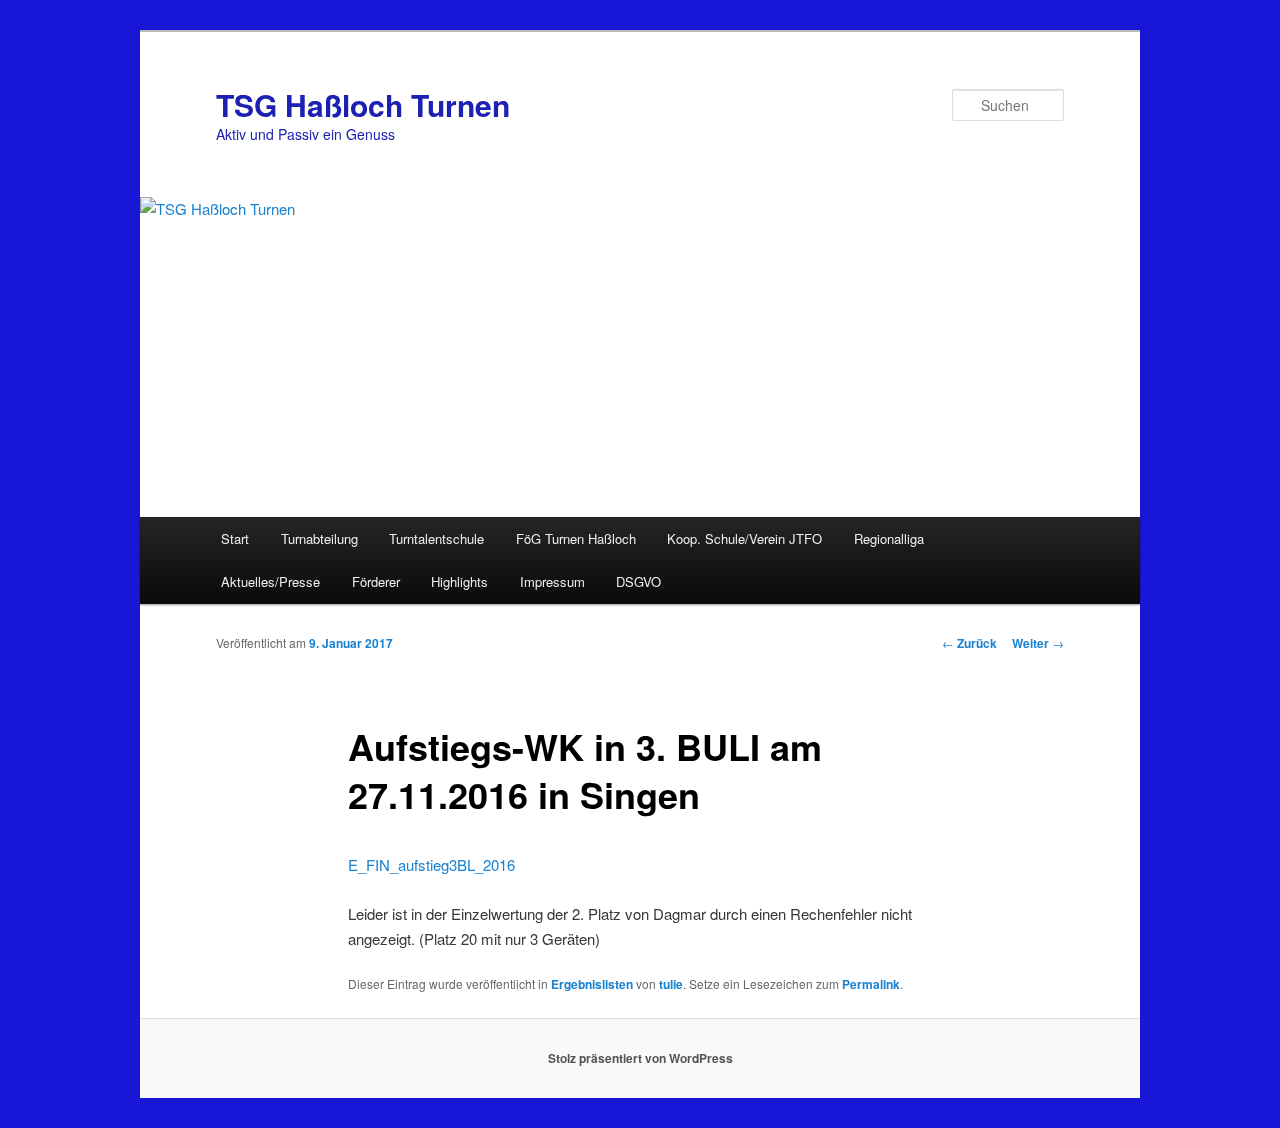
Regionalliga (889, 538)
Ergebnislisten (592, 984)
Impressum (552, 581)
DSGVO (638, 581)
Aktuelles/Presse (270, 581)
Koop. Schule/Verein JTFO (744, 538)
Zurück (969, 643)
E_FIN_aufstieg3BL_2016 (431, 864)
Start (235, 538)
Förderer (376, 581)
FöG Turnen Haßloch (576, 538)
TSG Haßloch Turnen (363, 104)
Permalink (871, 984)
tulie (671, 984)
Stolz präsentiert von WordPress (640, 1058)
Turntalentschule (436, 538)
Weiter (1038, 643)
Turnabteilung (319, 538)
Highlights (459, 581)
